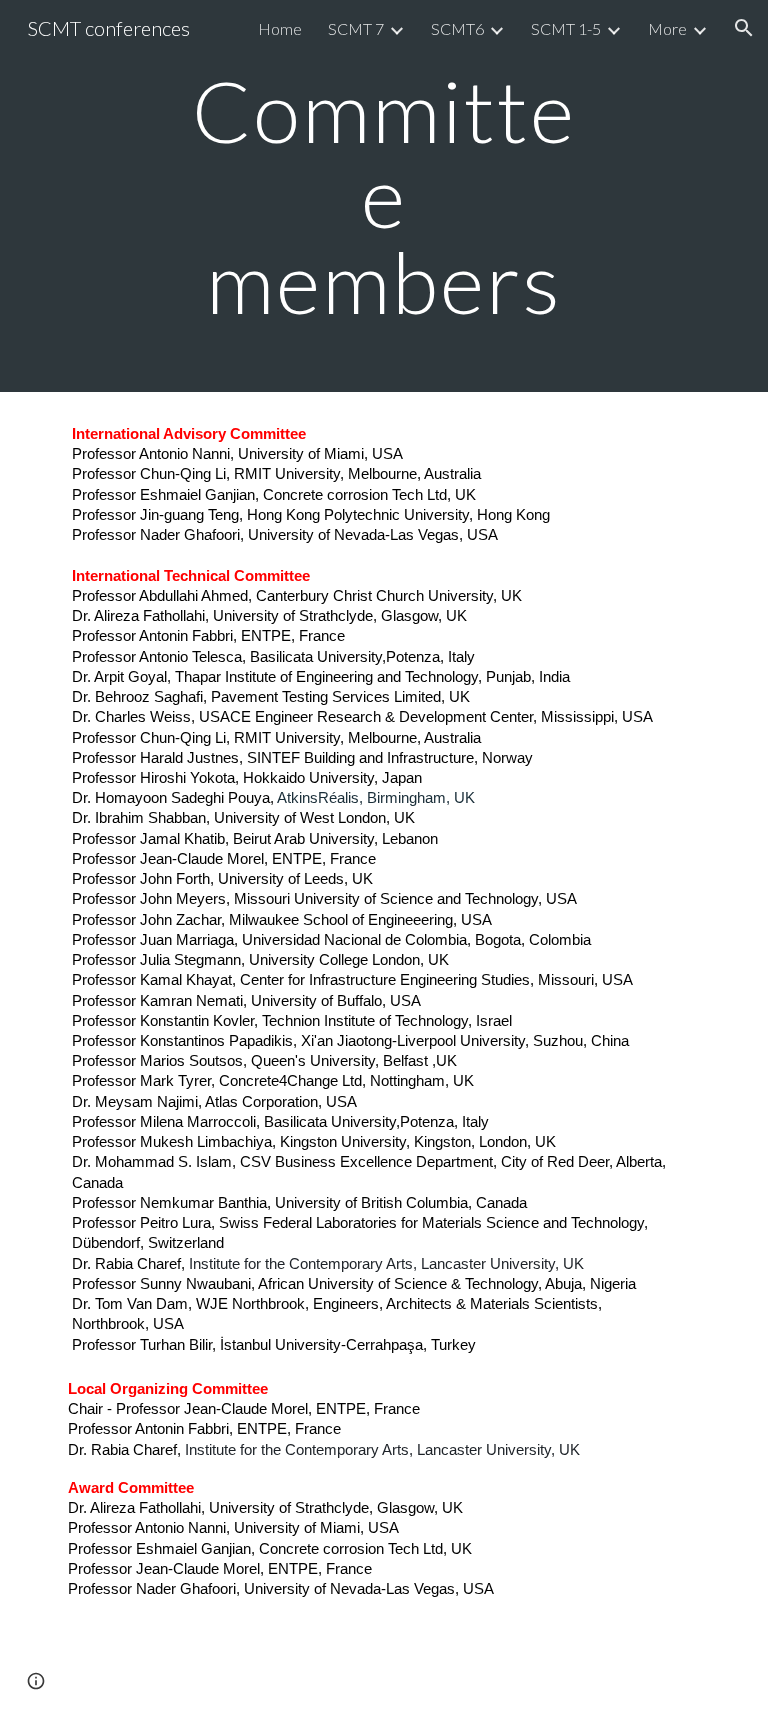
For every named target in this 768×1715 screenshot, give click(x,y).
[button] (744, 28)
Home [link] (280, 28)
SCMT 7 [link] (356, 28)
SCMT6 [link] (457, 28)
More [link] (667, 28)
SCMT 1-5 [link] (566, 28)
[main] (383, 196)
